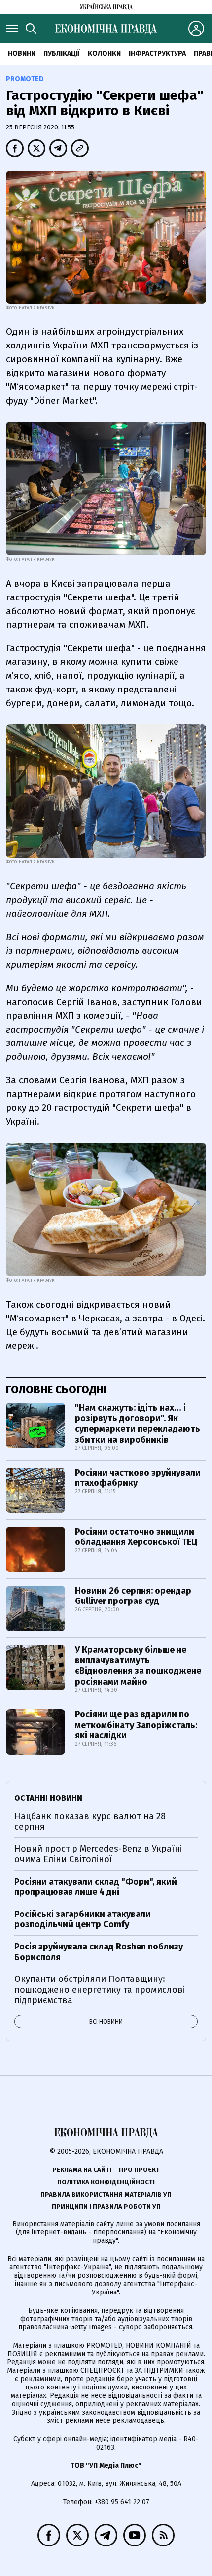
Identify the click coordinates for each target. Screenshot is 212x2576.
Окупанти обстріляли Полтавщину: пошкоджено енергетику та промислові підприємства (100, 1990)
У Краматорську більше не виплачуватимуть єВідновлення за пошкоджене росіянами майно (138, 1666)
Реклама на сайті (82, 2170)
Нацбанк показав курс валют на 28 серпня (90, 1822)
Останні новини (48, 1798)
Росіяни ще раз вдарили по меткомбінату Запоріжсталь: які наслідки (136, 1725)
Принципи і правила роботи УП (106, 2207)
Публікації (62, 53)
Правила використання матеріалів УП (106, 2194)
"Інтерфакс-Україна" (77, 2267)
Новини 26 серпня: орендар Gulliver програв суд (133, 1596)
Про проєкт (139, 2170)
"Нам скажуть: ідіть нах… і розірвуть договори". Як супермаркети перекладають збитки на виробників (138, 1424)
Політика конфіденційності (106, 2182)
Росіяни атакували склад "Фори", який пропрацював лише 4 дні (96, 1887)
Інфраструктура (157, 53)
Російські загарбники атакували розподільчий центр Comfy (83, 1919)
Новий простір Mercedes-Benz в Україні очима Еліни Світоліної (98, 1854)
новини (22, 53)
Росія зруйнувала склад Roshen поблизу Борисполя (99, 1952)
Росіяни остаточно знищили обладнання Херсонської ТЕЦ (136, 1537)
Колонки (104, 53)
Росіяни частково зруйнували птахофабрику (138, 1478)
